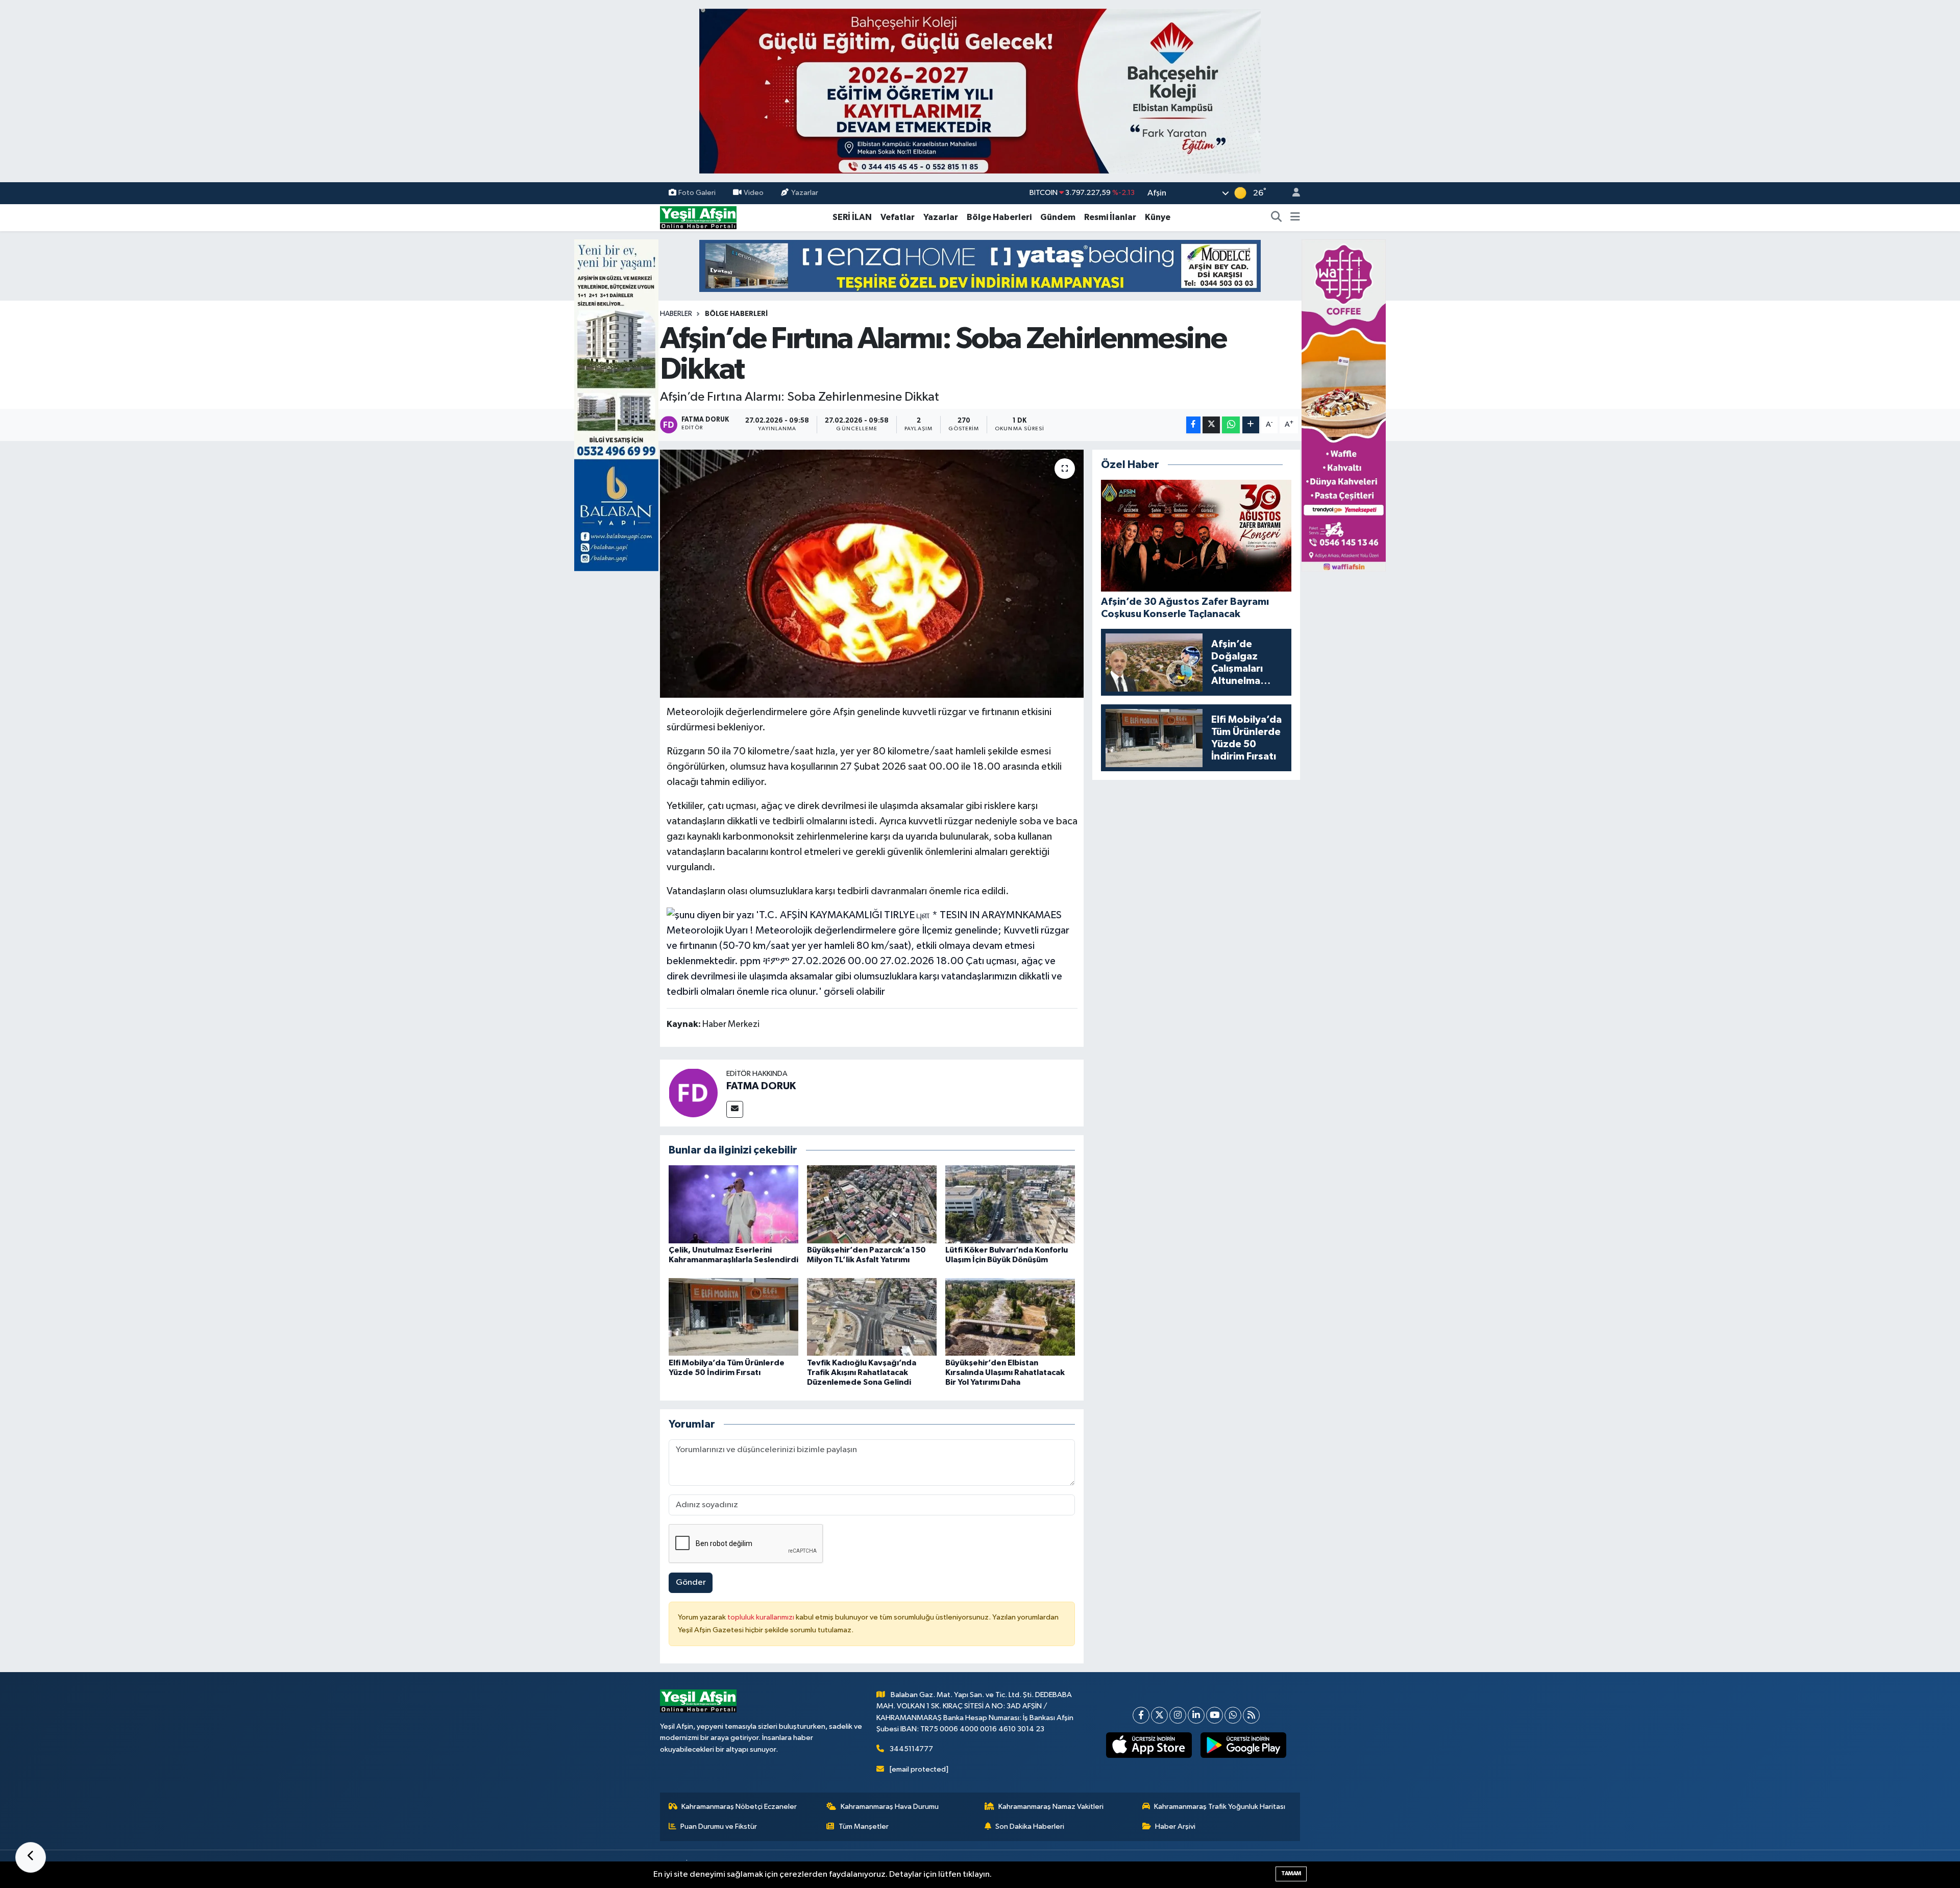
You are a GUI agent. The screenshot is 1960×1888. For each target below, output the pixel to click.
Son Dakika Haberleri (1030, 1826)
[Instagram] (1178, 1715)
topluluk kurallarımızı (762, 1617)
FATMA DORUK (761, 1086)
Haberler (676, 314)
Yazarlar (805, 193)
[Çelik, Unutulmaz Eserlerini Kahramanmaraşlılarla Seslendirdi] (733, 1204)
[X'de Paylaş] (1211, 425)
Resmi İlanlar (1110, 217)
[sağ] (1344, 405)
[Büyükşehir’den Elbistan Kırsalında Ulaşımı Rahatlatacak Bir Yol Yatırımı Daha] (1010, 1317)
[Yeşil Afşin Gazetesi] (698, 217)
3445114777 (911, 1749)
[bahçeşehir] (980, 91)
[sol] (616, 405)
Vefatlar (898, 217)
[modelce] (980, 266)
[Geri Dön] (31, 1857)
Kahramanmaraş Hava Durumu (890, 1807)
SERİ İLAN (852, 217)
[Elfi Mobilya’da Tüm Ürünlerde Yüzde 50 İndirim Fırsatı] (733, 1317)
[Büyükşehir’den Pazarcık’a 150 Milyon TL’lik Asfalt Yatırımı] (872, 1204)
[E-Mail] (735, 1109)
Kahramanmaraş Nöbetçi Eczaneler (739, 1807)
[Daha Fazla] (1251, 425)
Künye (1158, 217)
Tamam (1291, 1873)
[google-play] (1244, 1745)
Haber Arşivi (1175, 1826)
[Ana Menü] (1295, 217)
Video (754, 193)
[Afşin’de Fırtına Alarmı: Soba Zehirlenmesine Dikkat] (872, 574)
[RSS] (1251, 1715)
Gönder (691, 1583)
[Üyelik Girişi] (1292, 193)
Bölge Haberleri (999, 217)
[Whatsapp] (1233, 1715)
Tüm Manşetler (864, 1826)
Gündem (1058, 217)
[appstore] (1149, 1745)
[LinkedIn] (1196, 1715)
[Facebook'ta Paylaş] (1193, 425)
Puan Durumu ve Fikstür (719, 1826)
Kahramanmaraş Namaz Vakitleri (1051, 1807)
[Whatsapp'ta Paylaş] (1231, 425)
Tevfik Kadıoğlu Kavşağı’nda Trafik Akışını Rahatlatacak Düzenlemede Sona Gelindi (862, 1372)
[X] (1159, 1715)
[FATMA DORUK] (693, 1093)
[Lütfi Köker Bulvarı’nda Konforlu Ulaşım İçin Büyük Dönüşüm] (1010, 1204)
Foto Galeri (697, 193)
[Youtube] (1215, 1715)
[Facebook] (1141, 1715)
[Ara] (1277, 217)
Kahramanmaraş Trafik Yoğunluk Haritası (1220, 1807)
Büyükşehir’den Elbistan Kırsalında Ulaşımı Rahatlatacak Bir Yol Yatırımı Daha (1005, 1372)
